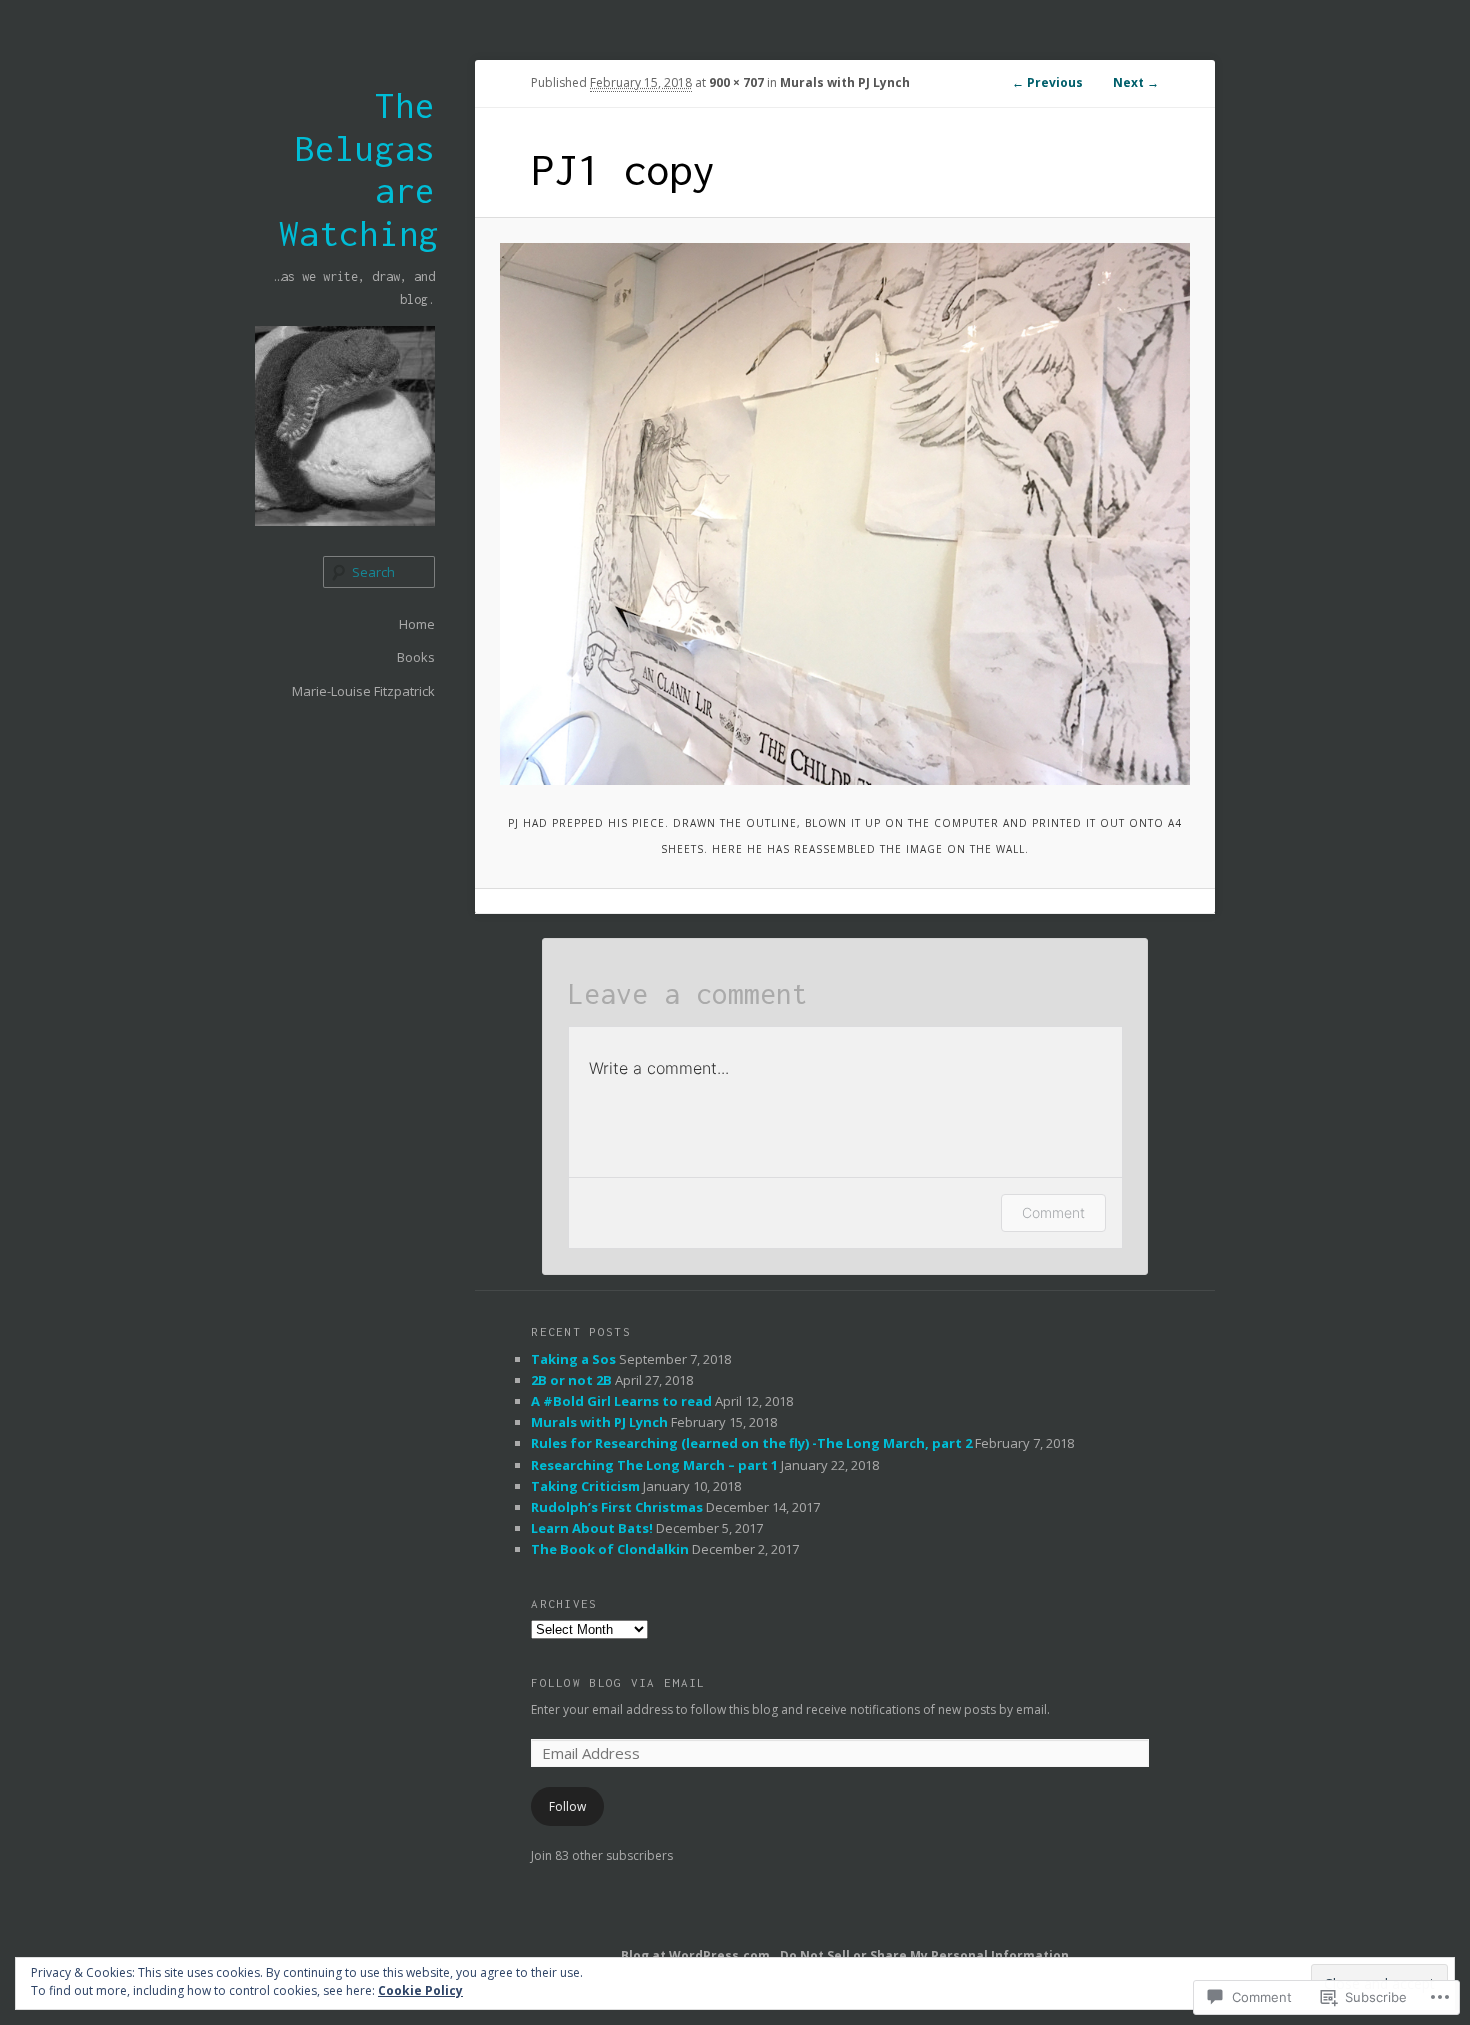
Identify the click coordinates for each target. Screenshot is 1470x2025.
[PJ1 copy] (845, 514)
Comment (1053, 1212)
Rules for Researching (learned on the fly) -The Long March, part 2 (751, 1443)
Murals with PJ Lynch (845, 82)
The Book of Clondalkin (610, 1549)
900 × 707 (736, 82)
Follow (567, 1806)
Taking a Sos (573, 1359)
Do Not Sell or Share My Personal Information (924, 1955)
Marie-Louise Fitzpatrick (363, 691)
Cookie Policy (420, 1990)
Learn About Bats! (592, 1528)
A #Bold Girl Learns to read (621, 1401)
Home (417, 624)
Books (416, 657)
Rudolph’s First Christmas (617, 1507)
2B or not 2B (571, 1380)
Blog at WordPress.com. (697, 1955)
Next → (1136, 82)
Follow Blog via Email (618, 1682)
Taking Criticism (585, 1486)
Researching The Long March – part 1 (654, 1465)
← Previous (1047, 82)
